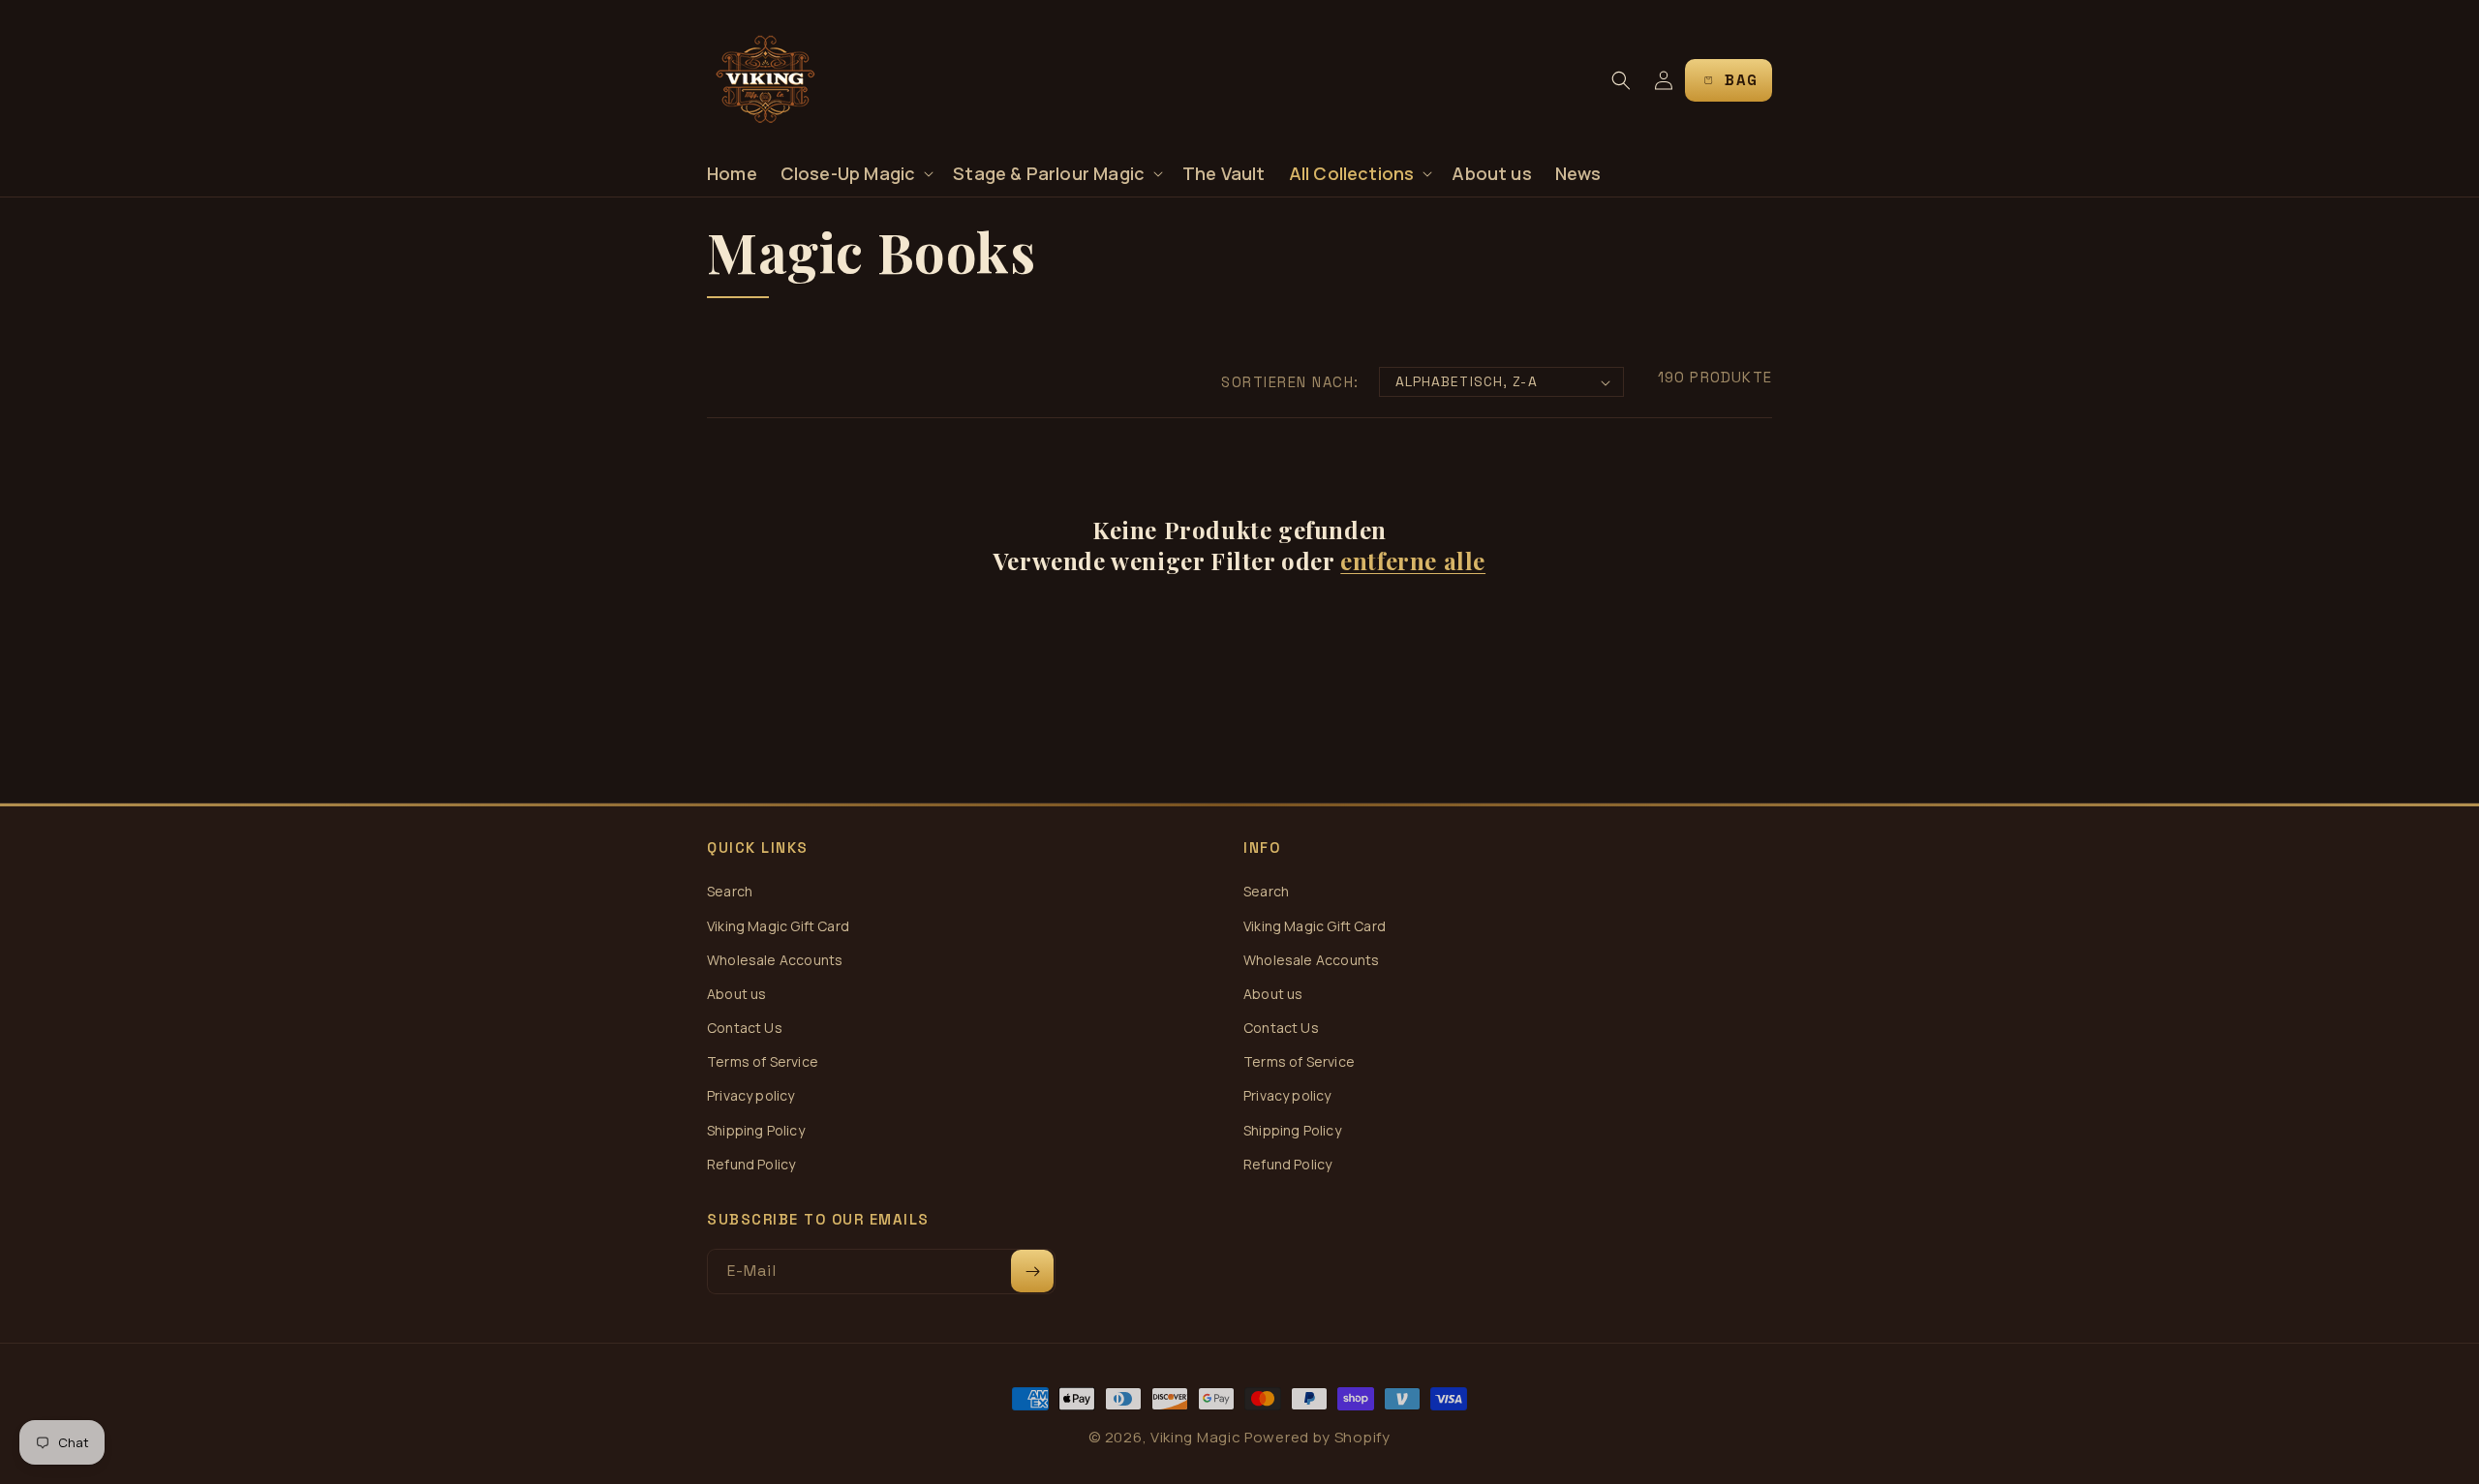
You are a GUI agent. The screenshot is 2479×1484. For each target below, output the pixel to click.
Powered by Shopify (1317, 1437)
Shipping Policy (756, 1130)
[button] (856, 174)
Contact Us (745, 1028)
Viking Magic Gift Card (778, 926)
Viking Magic (1195, 1437)
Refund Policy (751, 1164)
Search (730, 891)
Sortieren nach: (1290, 382)
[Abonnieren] (1032, 1271)
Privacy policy (751, 1095)
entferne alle (1413, 561)
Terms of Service (763, 1061)
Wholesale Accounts (775, 960)
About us (736, 994)
